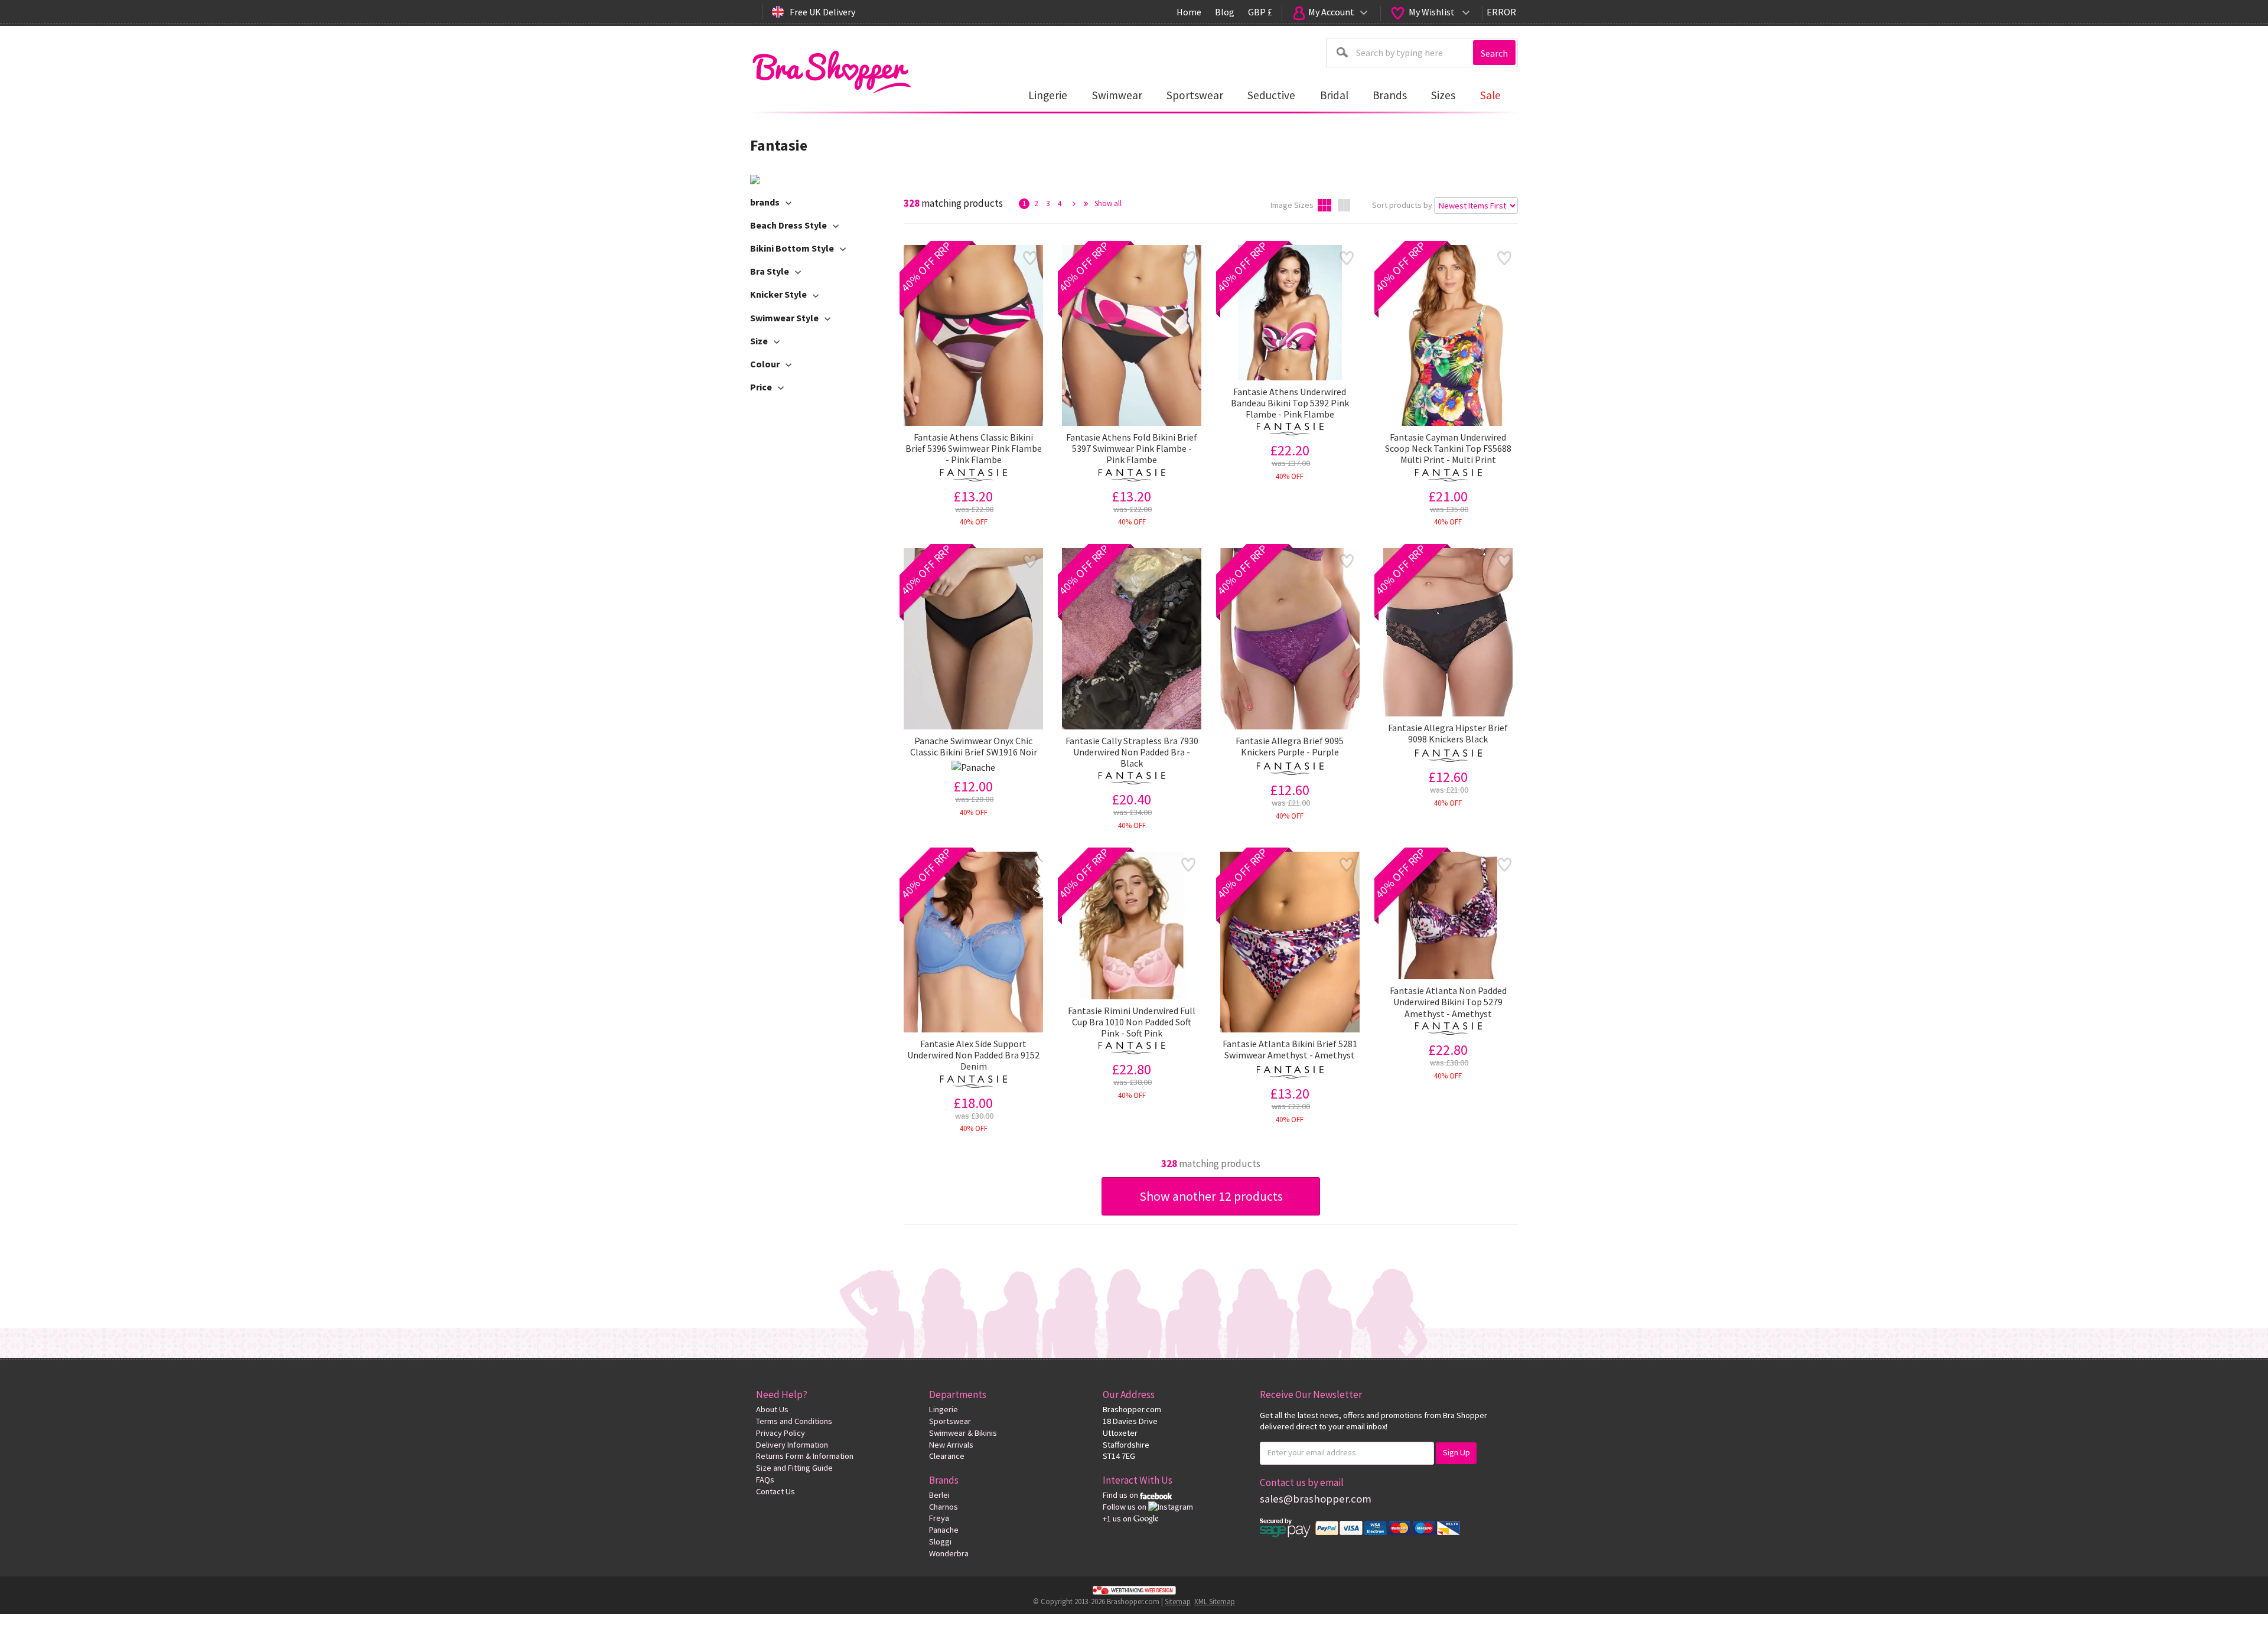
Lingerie (944, 1409)
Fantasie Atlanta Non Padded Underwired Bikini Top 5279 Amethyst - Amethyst (1448, 1002)
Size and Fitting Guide (794, 1468)
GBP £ (1260, 12)
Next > (1074, 204)
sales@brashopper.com (1316, 1499)
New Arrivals (951, 1445)
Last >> (1086, 204)
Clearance (947, 1456)
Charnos (944, 1507)
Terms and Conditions (794, 1421)
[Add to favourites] (1030, 258)
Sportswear (950, 1421)
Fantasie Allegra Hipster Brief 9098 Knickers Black (1448, 734)
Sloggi (940, 1542)
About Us (772, 1409)
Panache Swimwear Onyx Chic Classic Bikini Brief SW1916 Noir (974, 747)
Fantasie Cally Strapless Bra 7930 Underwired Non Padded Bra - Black (1132, 752)
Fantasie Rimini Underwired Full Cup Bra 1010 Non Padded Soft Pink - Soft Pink (1132, 1022)
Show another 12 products (1211, 1196)
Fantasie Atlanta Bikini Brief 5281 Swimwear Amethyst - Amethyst (1290, 1050)
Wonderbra (949, 1553)
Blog (1225, 12)
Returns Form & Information (805, 1456)
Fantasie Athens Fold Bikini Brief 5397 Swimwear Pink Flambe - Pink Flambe (1132, 449)
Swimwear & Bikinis (963, 1433)
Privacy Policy (781, 1433)
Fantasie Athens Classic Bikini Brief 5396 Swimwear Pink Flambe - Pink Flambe (974, 449)
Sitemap (1178, 1601)
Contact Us (775, 1491)
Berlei (939, 1495)
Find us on (1121, 1495)
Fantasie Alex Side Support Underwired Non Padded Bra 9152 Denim (973, 1055)
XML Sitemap (1215, 1601)
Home (1189, 12)
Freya (939, 1518)
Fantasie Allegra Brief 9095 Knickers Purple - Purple (1290, 747)
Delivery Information (792, 1445)
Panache (944, 1530)
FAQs (765, 1480)
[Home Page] (831, 69)
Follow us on (1125, 1507)
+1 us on (1118, 1519)
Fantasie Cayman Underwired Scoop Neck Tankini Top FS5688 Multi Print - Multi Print (1448, 449)
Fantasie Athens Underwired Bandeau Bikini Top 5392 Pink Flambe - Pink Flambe (1290, 403)
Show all (1108, 203)
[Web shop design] (1134, 1589)
